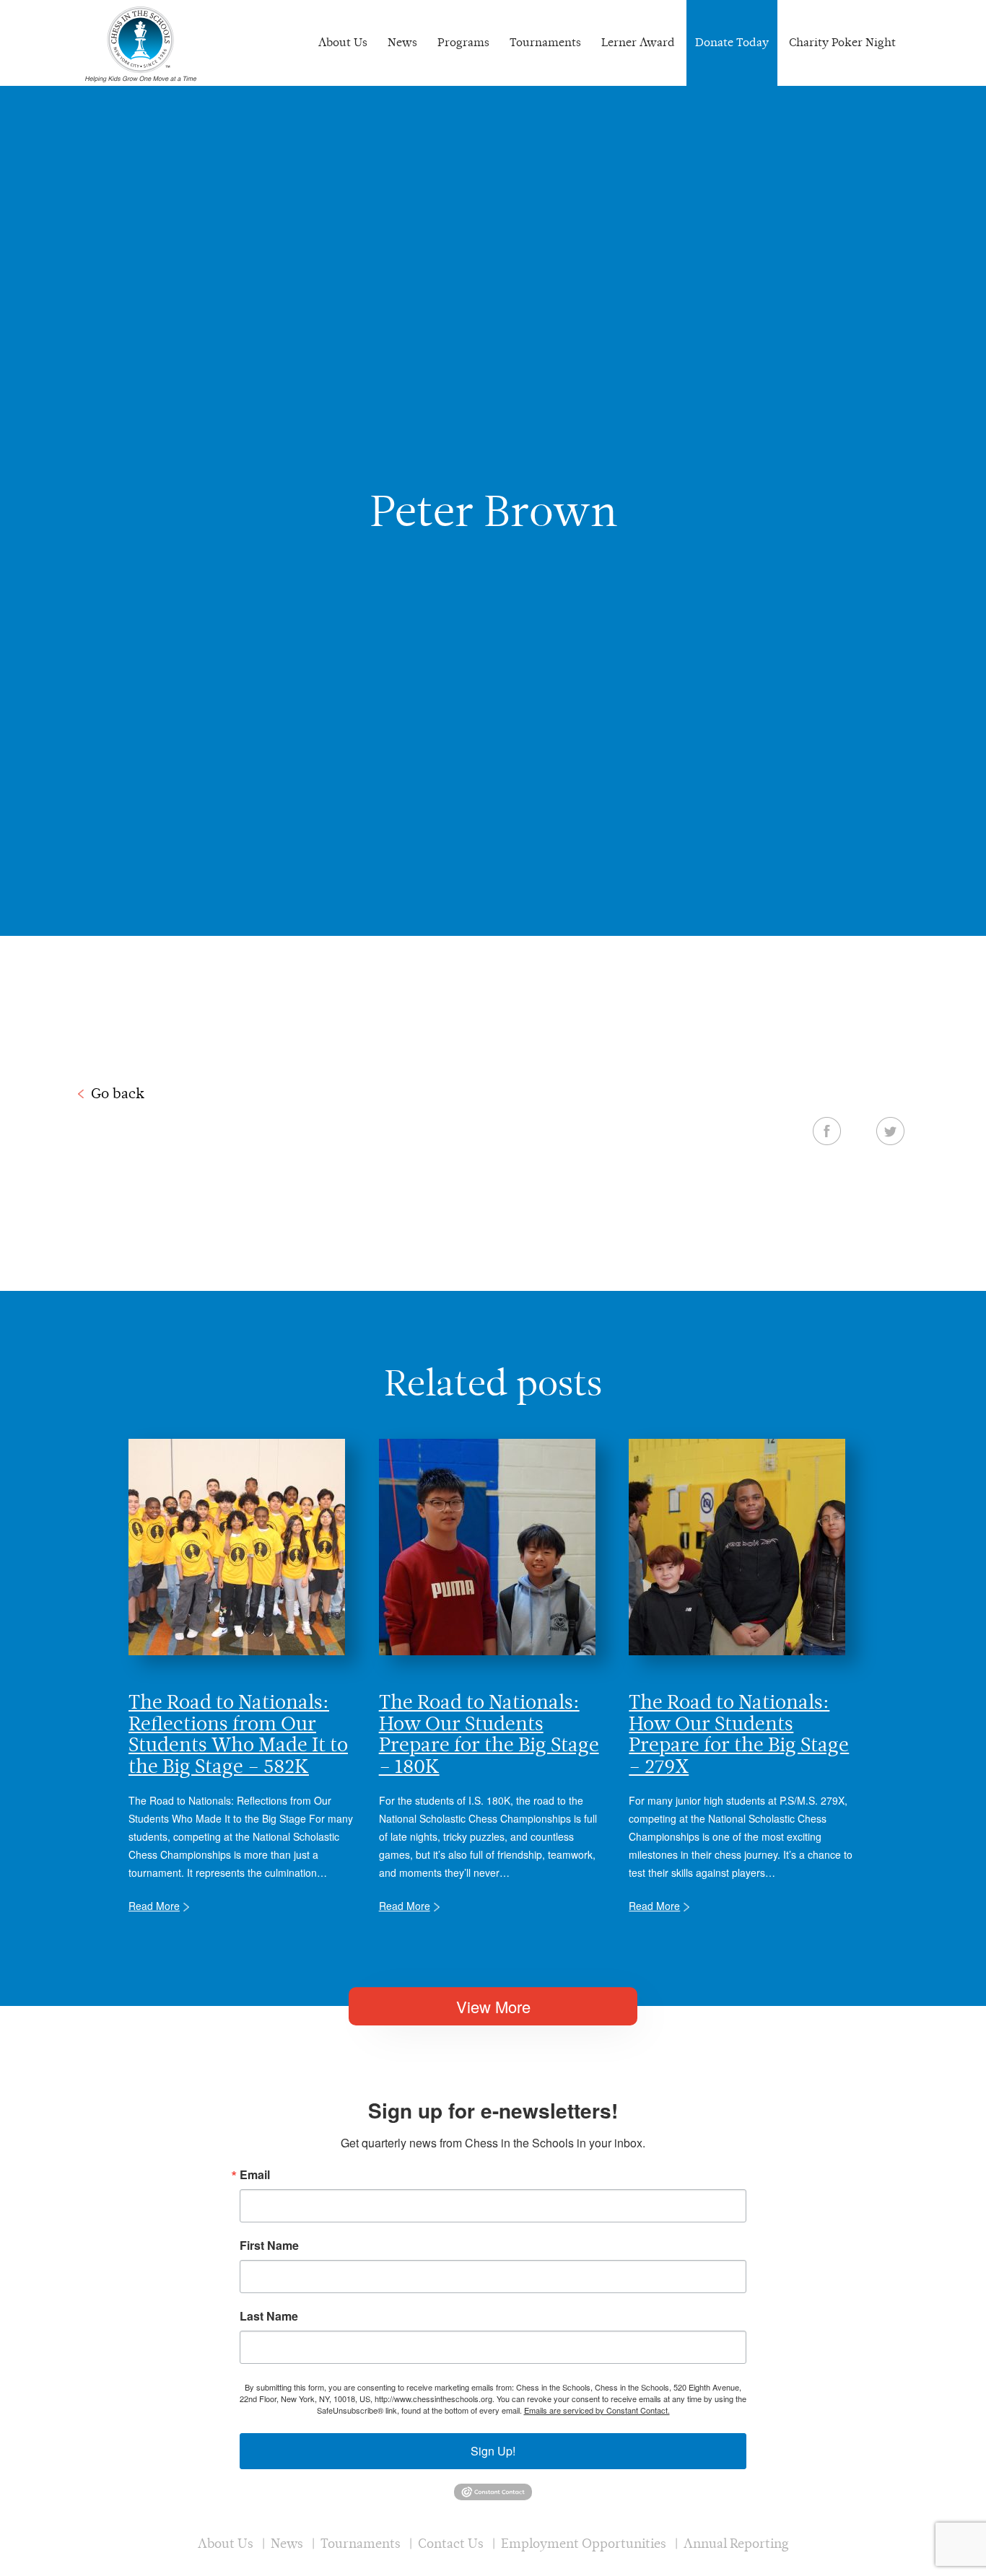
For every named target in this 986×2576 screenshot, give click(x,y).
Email (255, 2175)
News (402, 42)
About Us (343, 42)
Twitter (890, 1131)
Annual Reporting (736, 2543)
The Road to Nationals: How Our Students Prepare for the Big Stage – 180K (489, 1734)
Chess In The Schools (141, 45)
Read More (154, 1906)
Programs (463, 42)
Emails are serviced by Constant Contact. (597, 2410)
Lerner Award (638, 42)
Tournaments (545, 42)
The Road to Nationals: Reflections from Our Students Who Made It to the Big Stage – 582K (238, 1734)
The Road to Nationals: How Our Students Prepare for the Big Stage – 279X (739, 1734)
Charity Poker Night (842, 42)
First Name (269, 2246)
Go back (118, 1093)
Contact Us (451, 2543)
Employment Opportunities (584, 2543)
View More (493, 2006)
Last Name (269, 2316)
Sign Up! (493, 2451)
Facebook (827, 1131)
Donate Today (732, 42)
